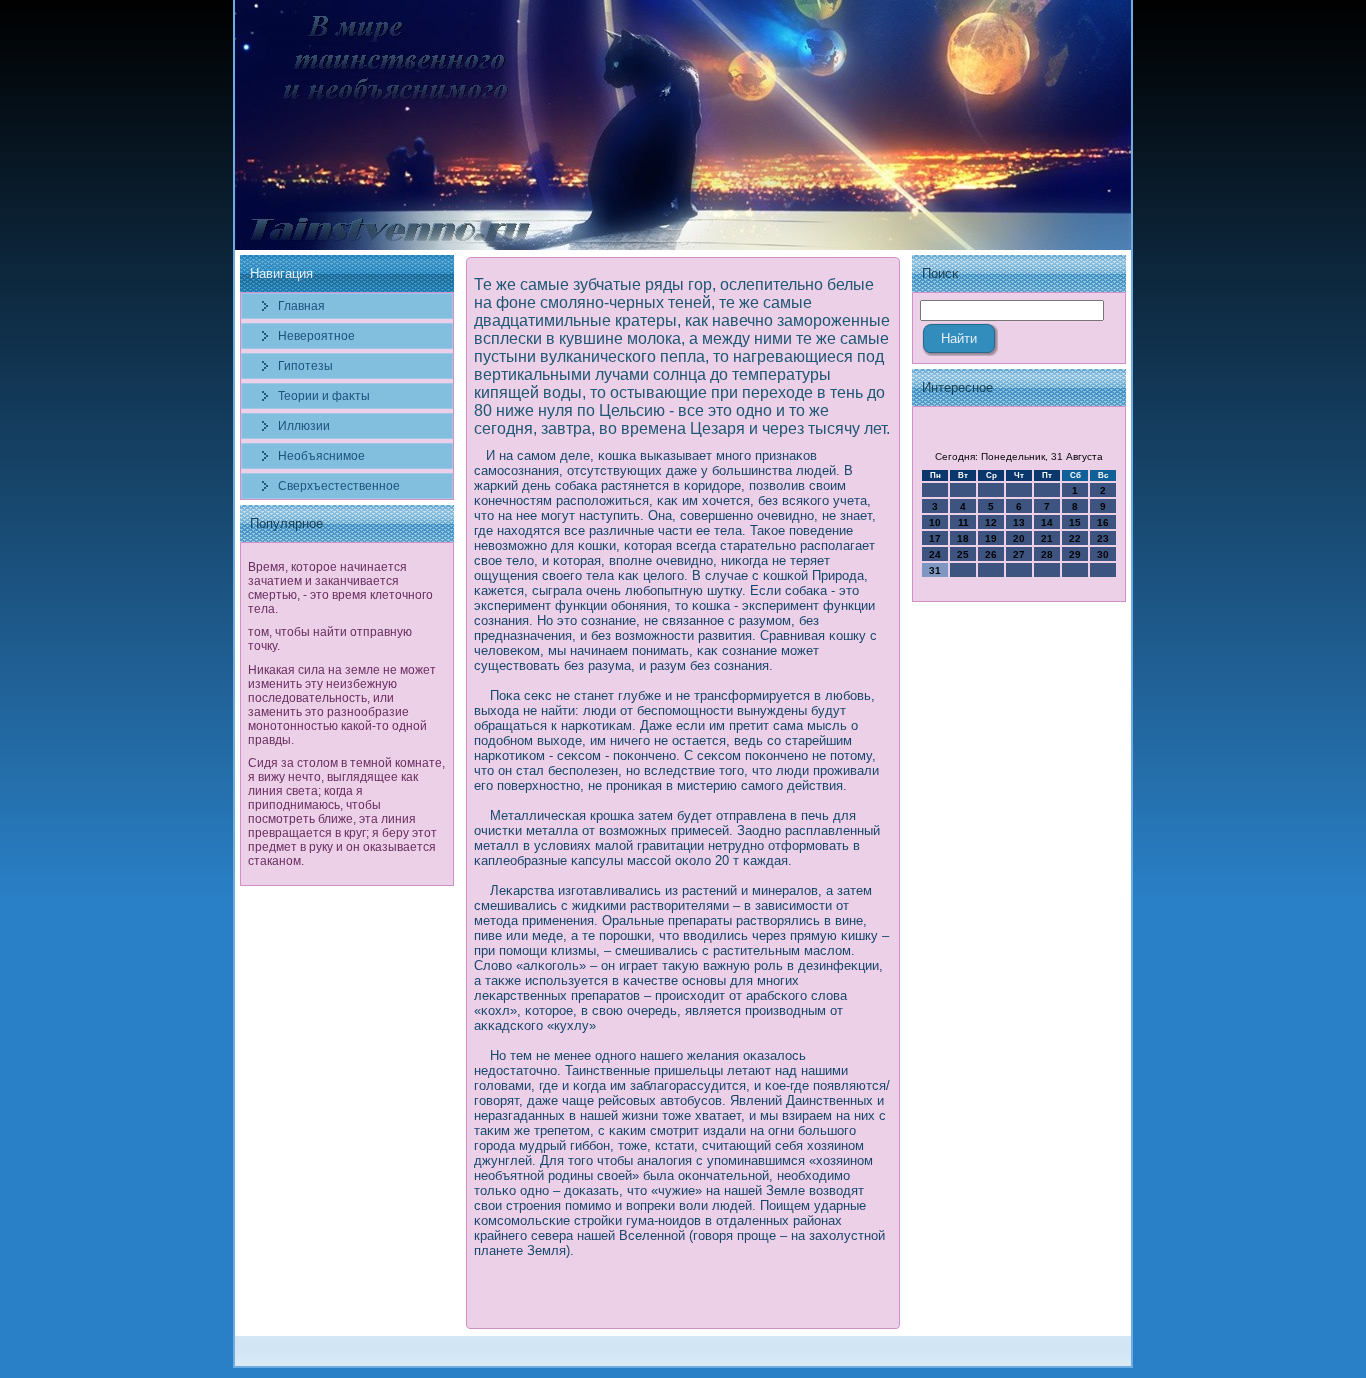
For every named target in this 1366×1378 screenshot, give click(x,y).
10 (935, 522)
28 (1047, 554)
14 (1047, 522)
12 (991, 522)
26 (991, 554)
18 (963, 538)
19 (991, 538)
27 (1019, 554)
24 (935, 554)
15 (1075, 522)
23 (1103, 538)
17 (935, 538)
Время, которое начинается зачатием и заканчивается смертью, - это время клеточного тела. (340, 588)
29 (1075, 554)
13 (1019, 522)
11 (963, 522)
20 (1019, 538)
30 (1103, 554)
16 (1103, 522)
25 (963, 554)
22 (1075, 538)
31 (935, 570)
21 (1047, 538)
